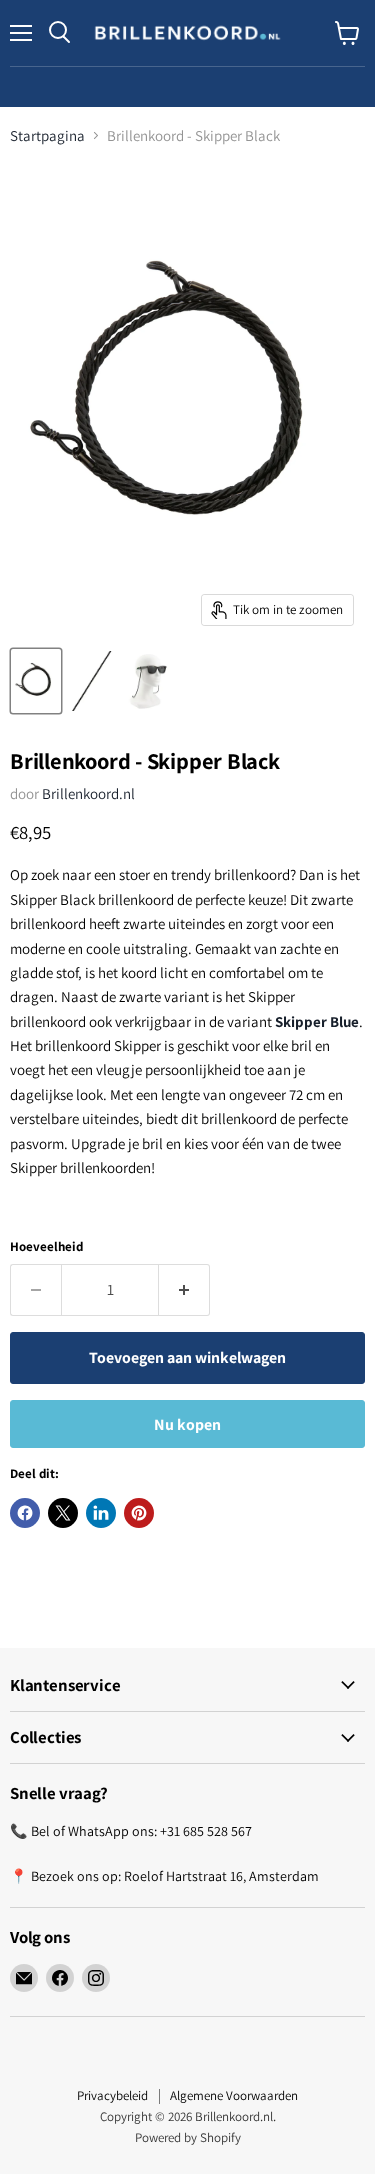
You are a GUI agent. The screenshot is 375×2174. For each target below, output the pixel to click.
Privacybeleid (112, 2095)
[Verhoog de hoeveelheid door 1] (184, 1290)
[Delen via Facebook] (25, 1513)
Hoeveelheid (46, 1246)
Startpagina (47, 135)
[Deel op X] (63, 1513)
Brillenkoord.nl (88, 793)
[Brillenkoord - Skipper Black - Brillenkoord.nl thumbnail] (36, 681)
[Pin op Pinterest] (139, 1513)
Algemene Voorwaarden (234, 2095)
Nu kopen (187, 1424)
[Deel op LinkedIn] (101, 1513)
